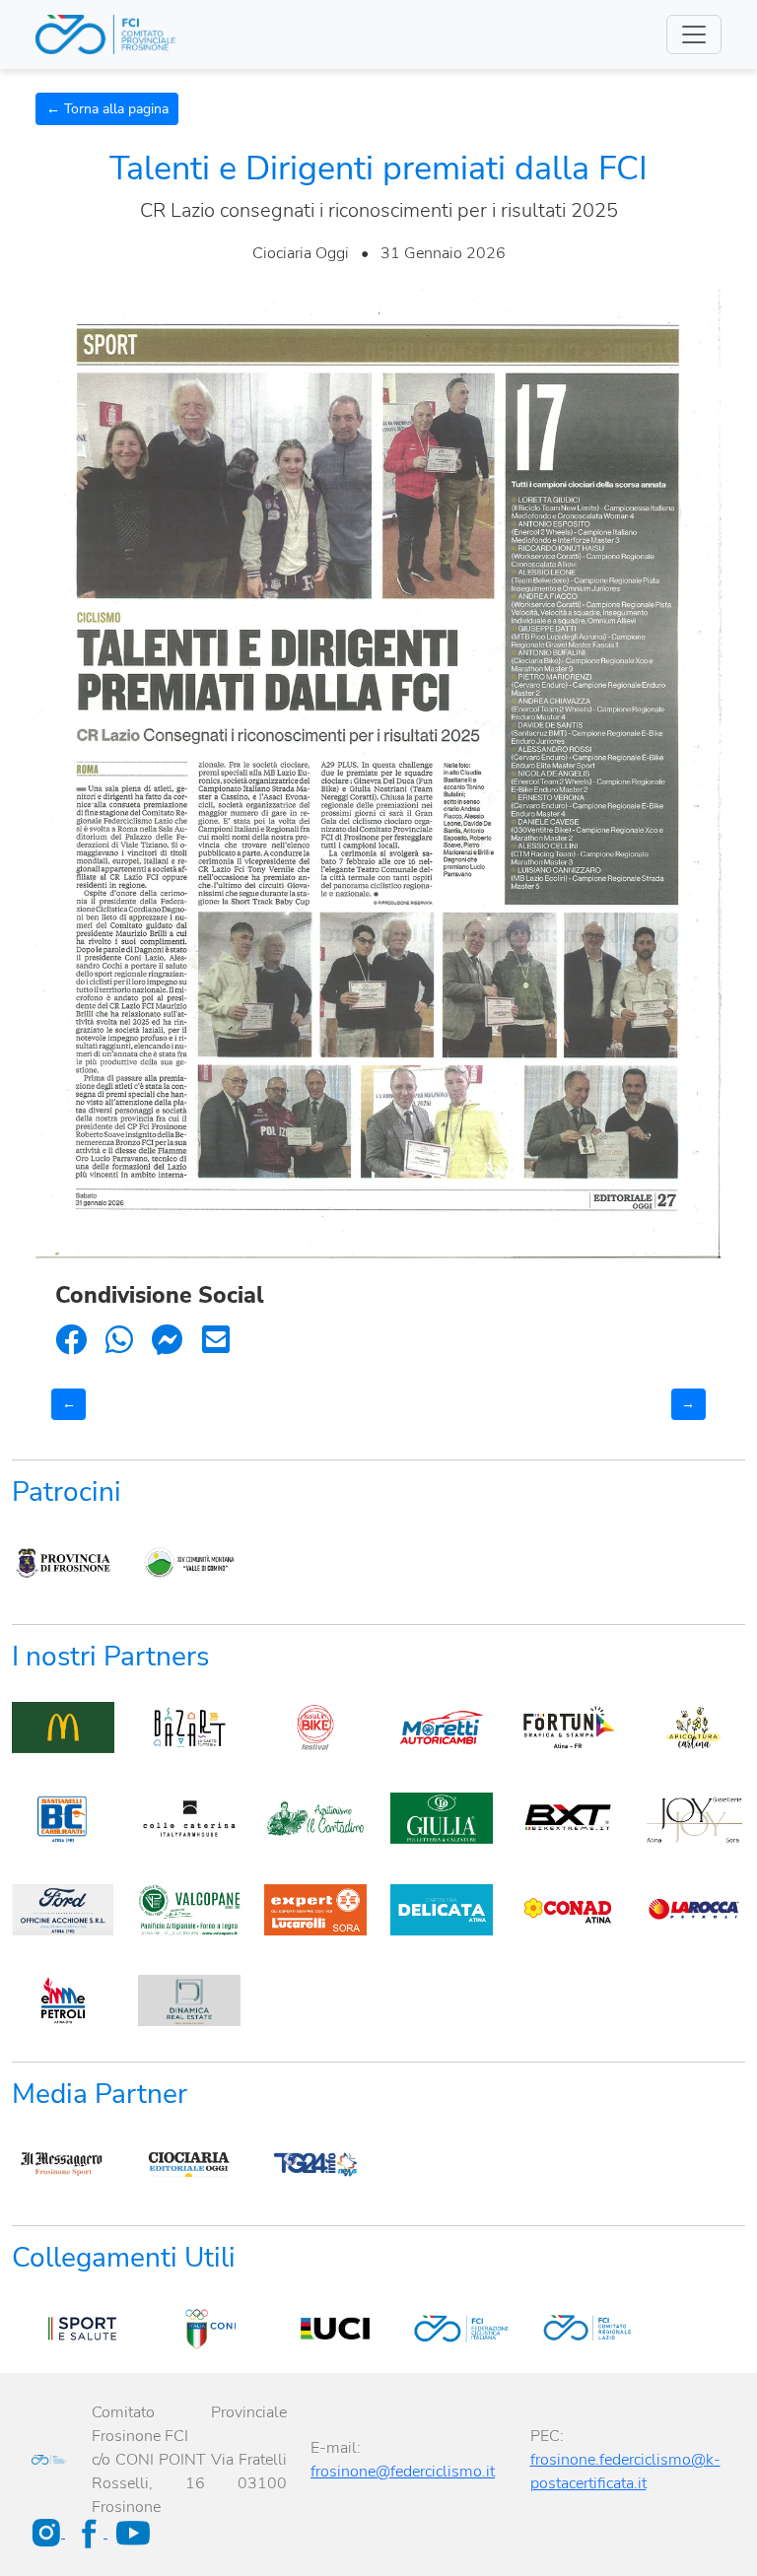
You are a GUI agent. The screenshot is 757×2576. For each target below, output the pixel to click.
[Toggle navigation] (694, 34)
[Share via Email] (216, 1341)
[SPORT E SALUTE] (63, 2328)
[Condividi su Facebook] (71, 1341)
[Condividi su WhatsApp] (119, 1341)
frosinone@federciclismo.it (403, 2472)
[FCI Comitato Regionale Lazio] (568, 2328)
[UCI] (315, 2328)
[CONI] (189, 2328)
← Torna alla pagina (107, 109)
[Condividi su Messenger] (168, 1341)
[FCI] (442, 2328)
